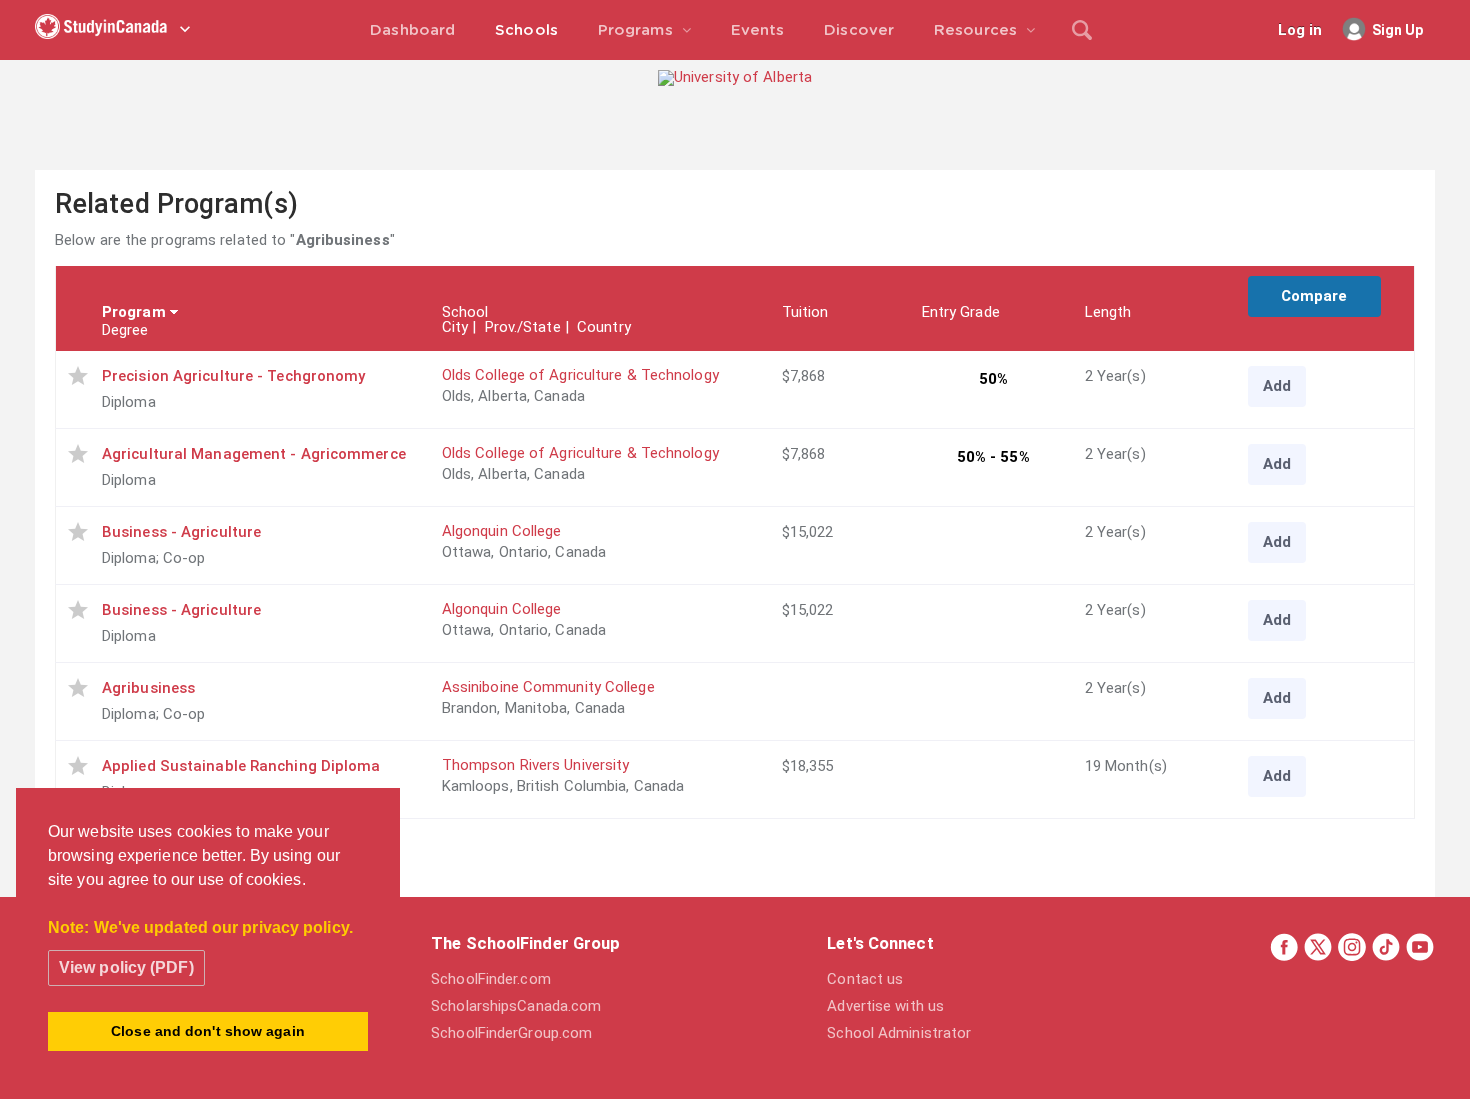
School (465, 312)
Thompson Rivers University (536, 765)
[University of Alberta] (735, 77)
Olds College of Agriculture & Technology (580, 375)
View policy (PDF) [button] (126, 967)
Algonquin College (502, 531)
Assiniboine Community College (548, 687)
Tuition (805, 312)
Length (1108, 312)
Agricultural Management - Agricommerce (254, 454)
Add (1277, 386)
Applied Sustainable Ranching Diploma (241, 766)
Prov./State (523, 327)
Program (134, 312)
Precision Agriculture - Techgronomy (234, 376)
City (455, 327)
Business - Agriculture (181, 532)
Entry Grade (961, 312)
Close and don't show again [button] (208, 1031)
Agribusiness (148, 688)
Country (604, 327)
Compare (1314, 296)
